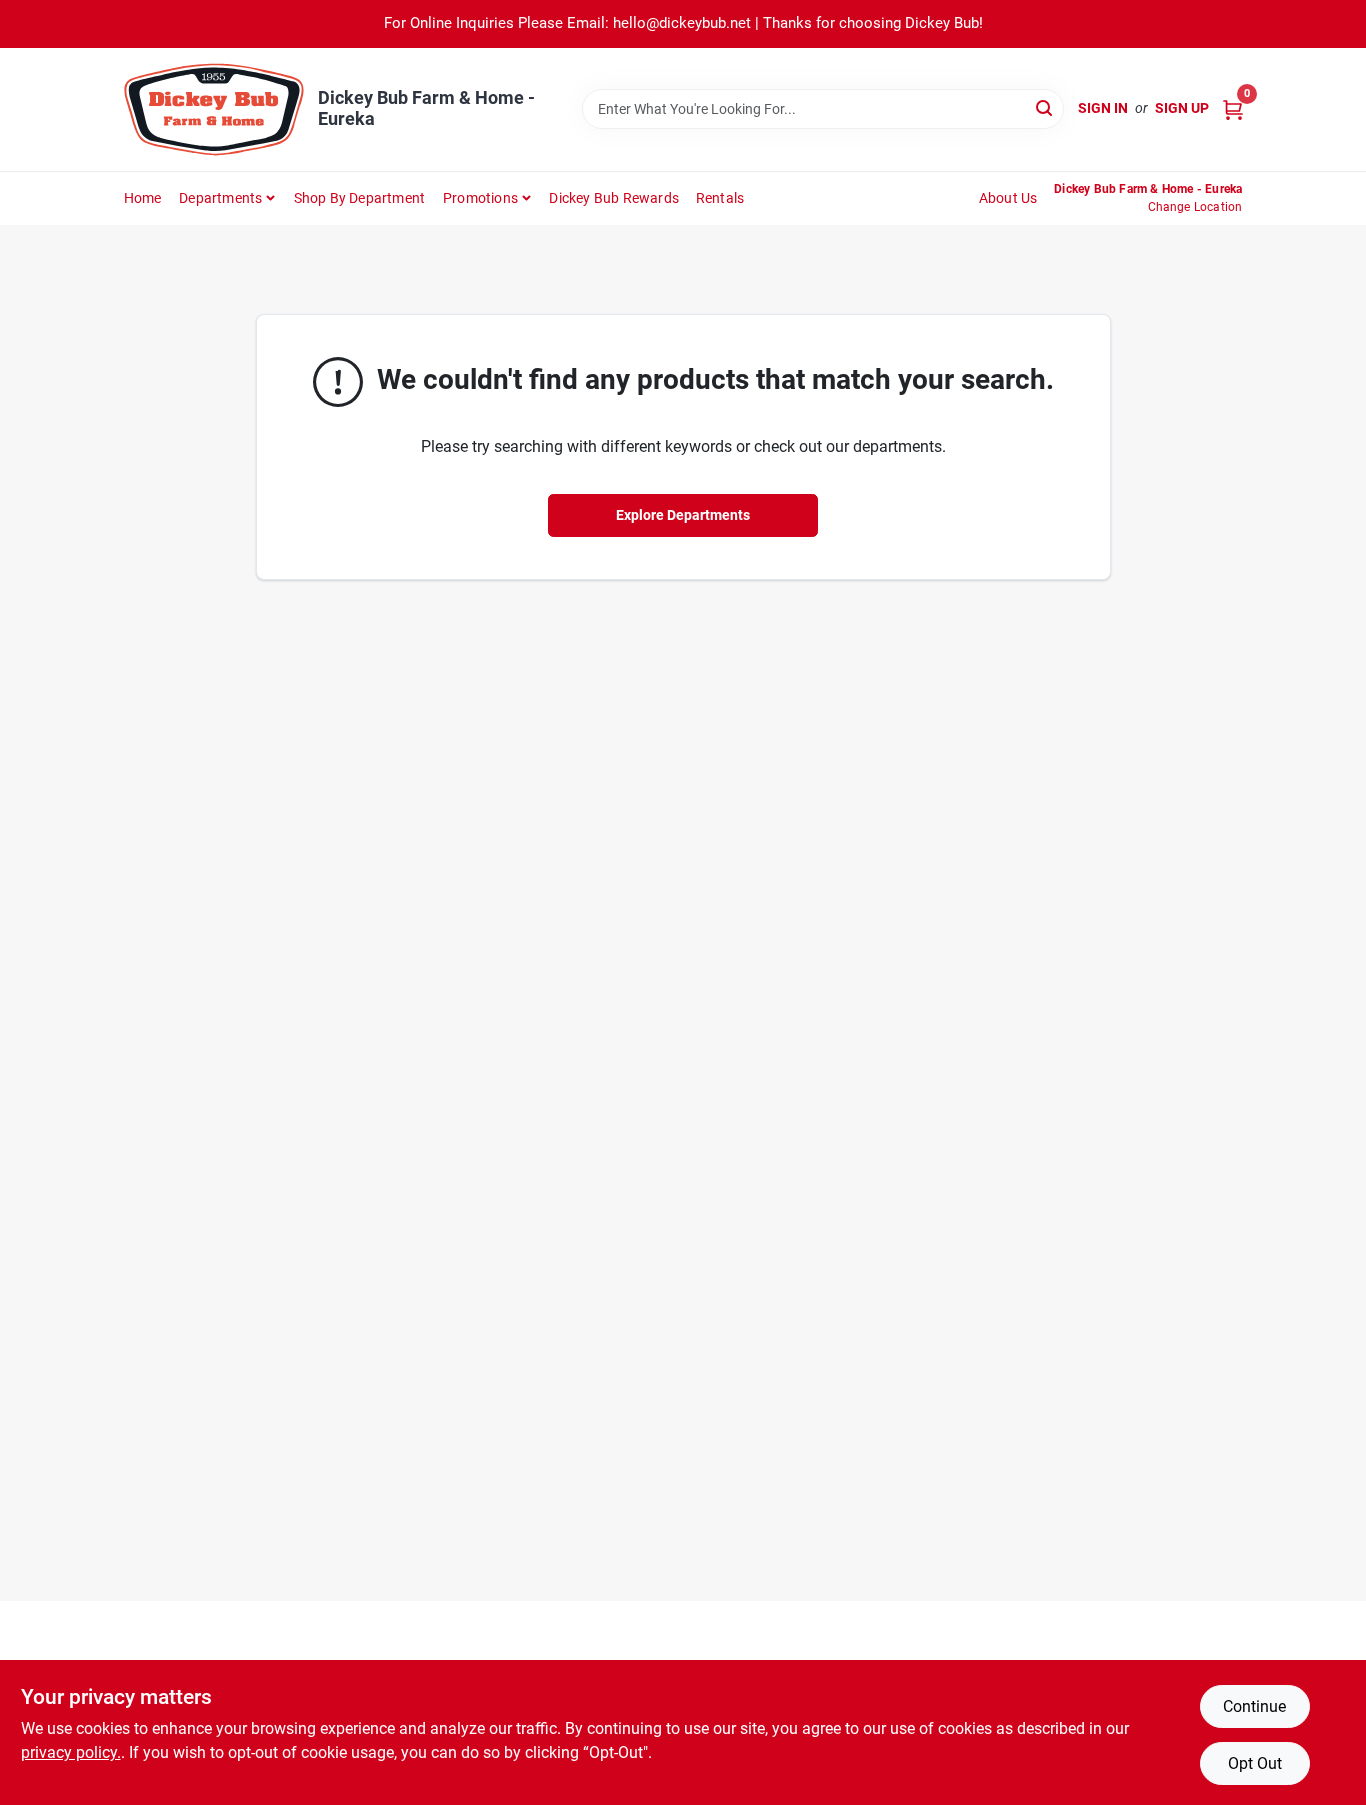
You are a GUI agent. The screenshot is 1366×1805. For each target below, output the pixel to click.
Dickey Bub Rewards (614, 198)
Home (143, 198)
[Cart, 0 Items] (1233, 108)
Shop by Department (360, 198)
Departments (220, 198)
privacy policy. (71, 1752)
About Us (1008, 198)
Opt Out (1255, 1763)
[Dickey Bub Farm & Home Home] (214, 109)
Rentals (720, 198)
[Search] (1045, 107)
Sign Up (1182, 108)
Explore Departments (683, 515)
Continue (1254, 1706)
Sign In (1103, 108)
